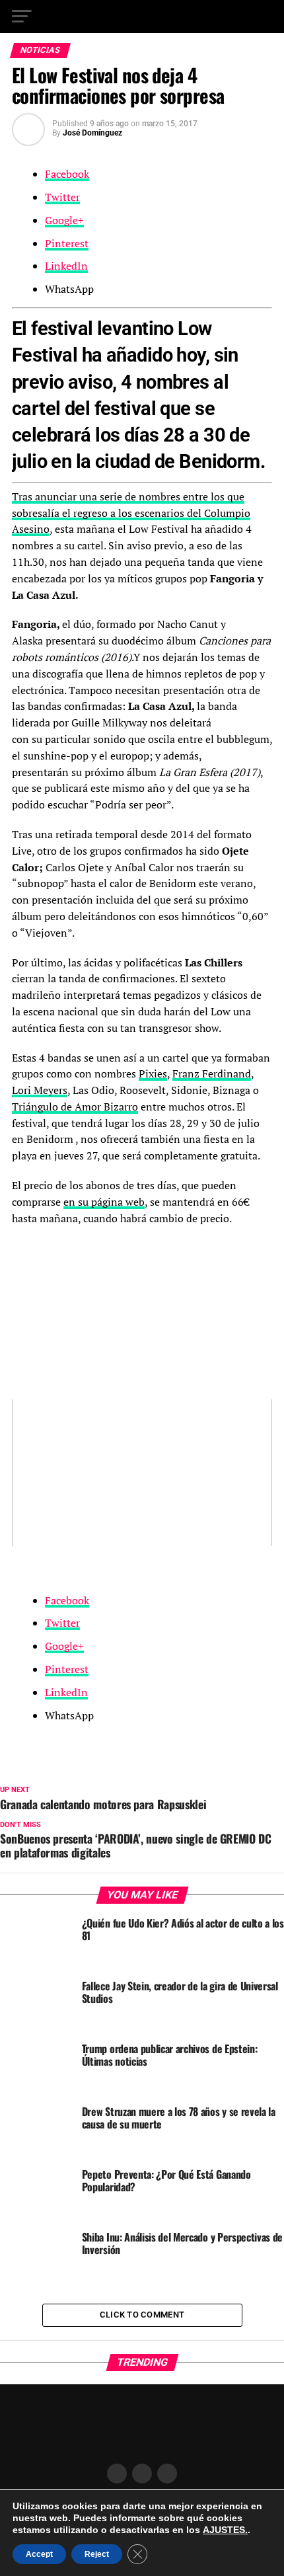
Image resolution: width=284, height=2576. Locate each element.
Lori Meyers (40, 1090)
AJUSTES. (225, 2530)
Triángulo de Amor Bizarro (75, 1107)
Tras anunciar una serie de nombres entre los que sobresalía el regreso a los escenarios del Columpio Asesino (131, 513)
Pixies (153, 1073)
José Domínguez (92, 133)
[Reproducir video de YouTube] (142, 1473)
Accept (39, 2554)
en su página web (104, 1202)
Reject (97, 2554)
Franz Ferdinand (212, 1073)
